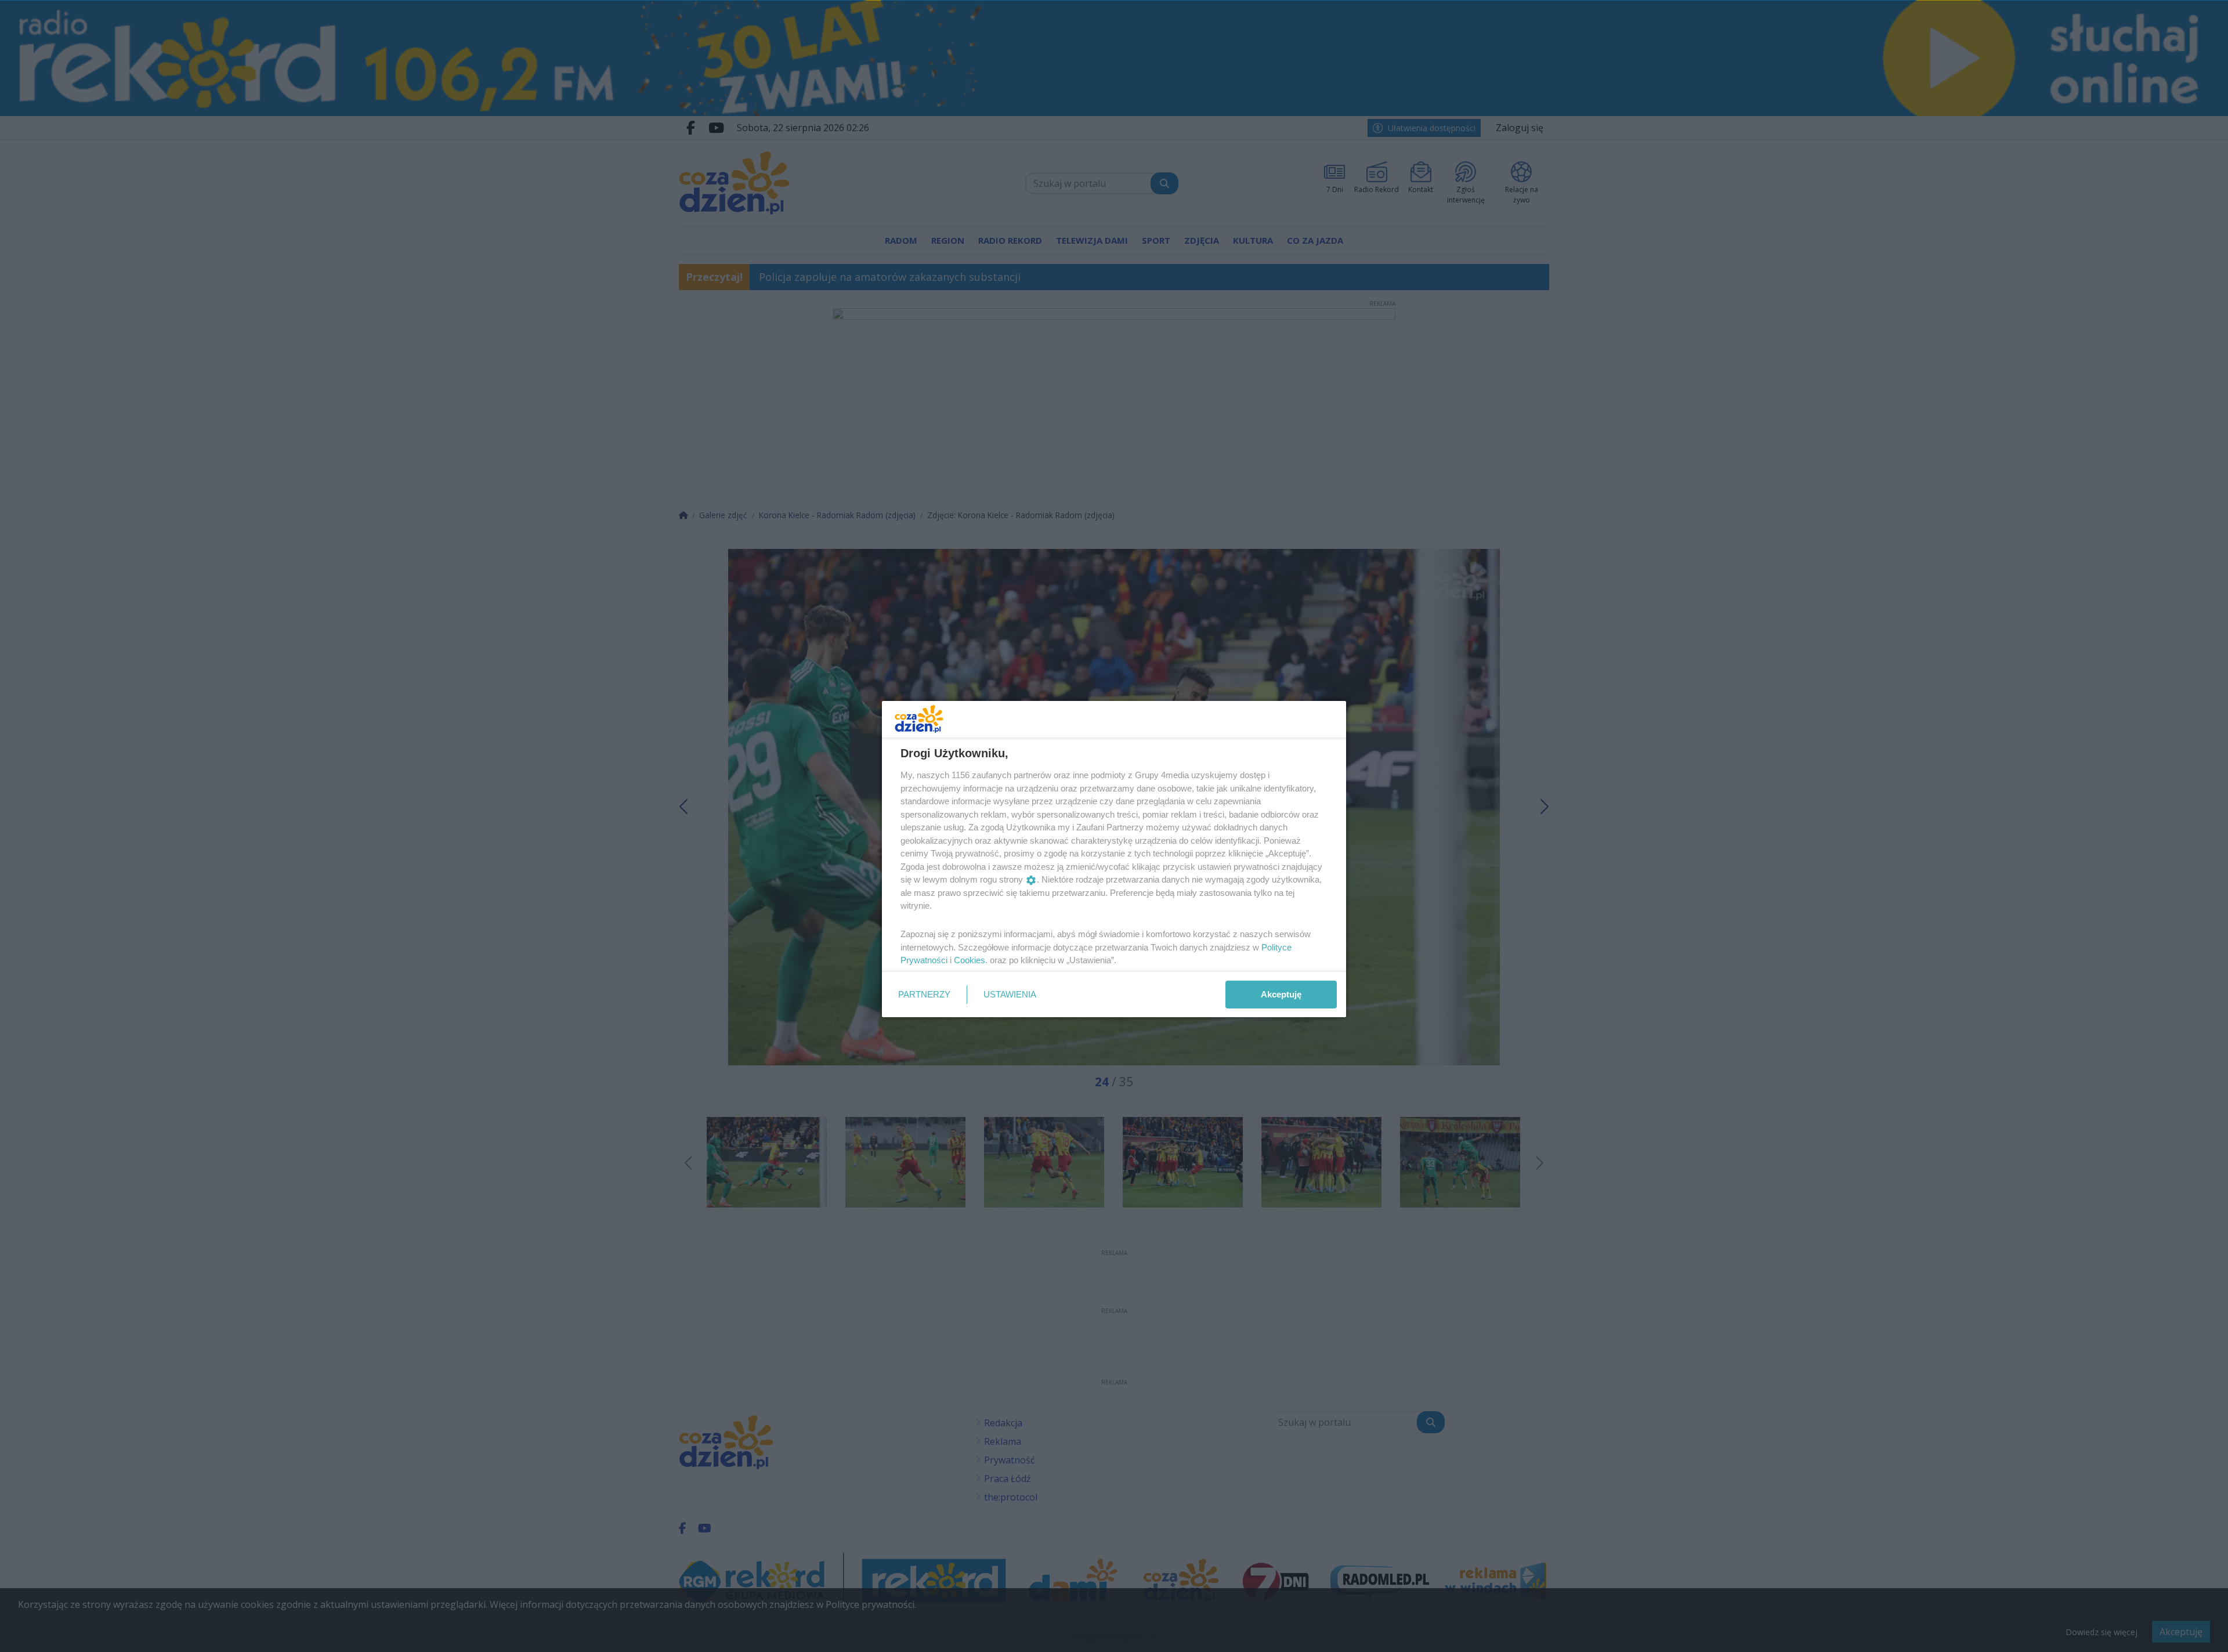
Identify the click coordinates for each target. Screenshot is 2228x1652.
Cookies (970, 960)
